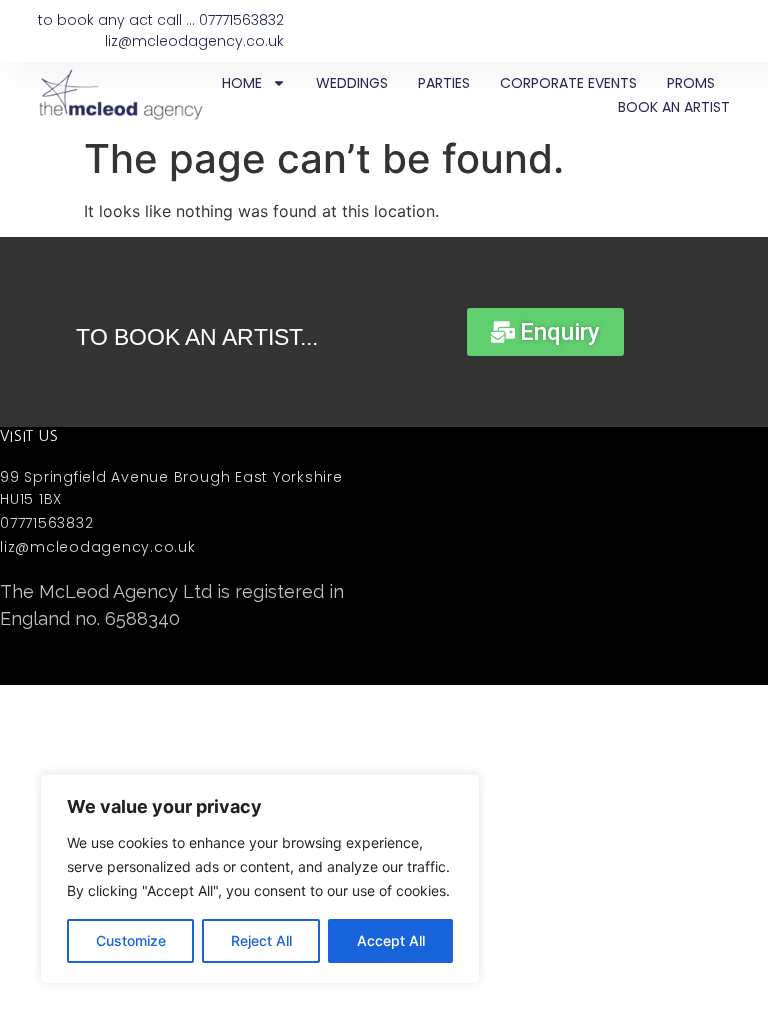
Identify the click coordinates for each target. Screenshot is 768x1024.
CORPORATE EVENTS (568, 83)
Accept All (391, 940)
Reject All (261, 940)
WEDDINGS (352, 83)
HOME (242, 83)
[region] (260, 879)
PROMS (691, 83)
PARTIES (444, 83)
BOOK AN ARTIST (674, 107)
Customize (131, 940)
